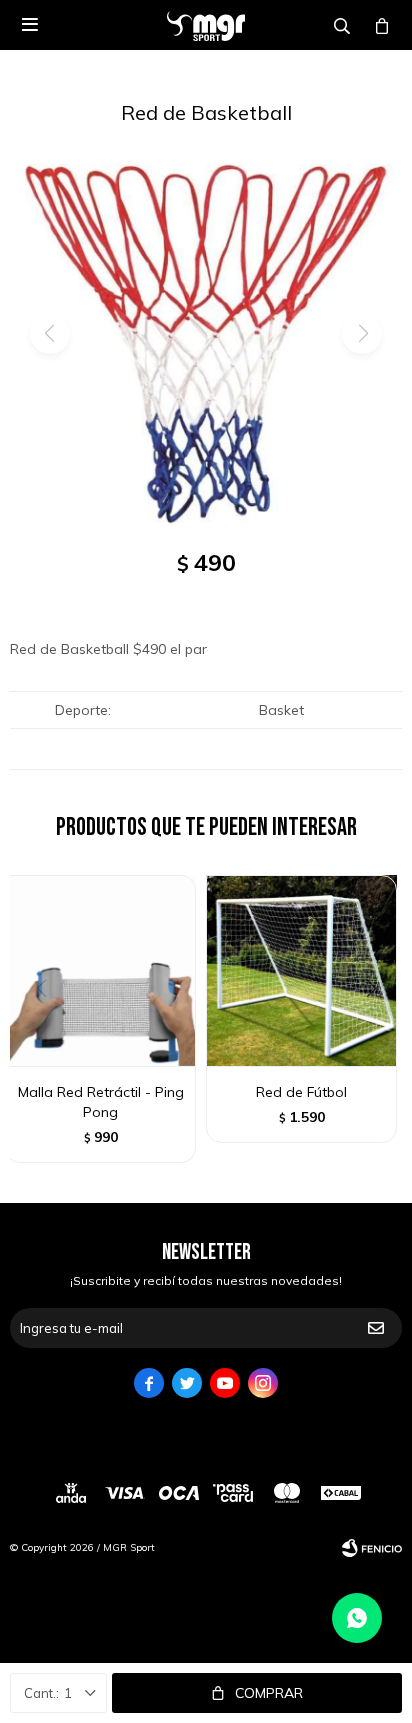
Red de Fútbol (301, 1092)
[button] (378, 1029)
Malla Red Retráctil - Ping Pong (101, 1102)
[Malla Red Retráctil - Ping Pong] (100, 970)
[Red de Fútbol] (301, 970)
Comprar (269, 1693)
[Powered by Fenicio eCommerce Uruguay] (372, 1548)
